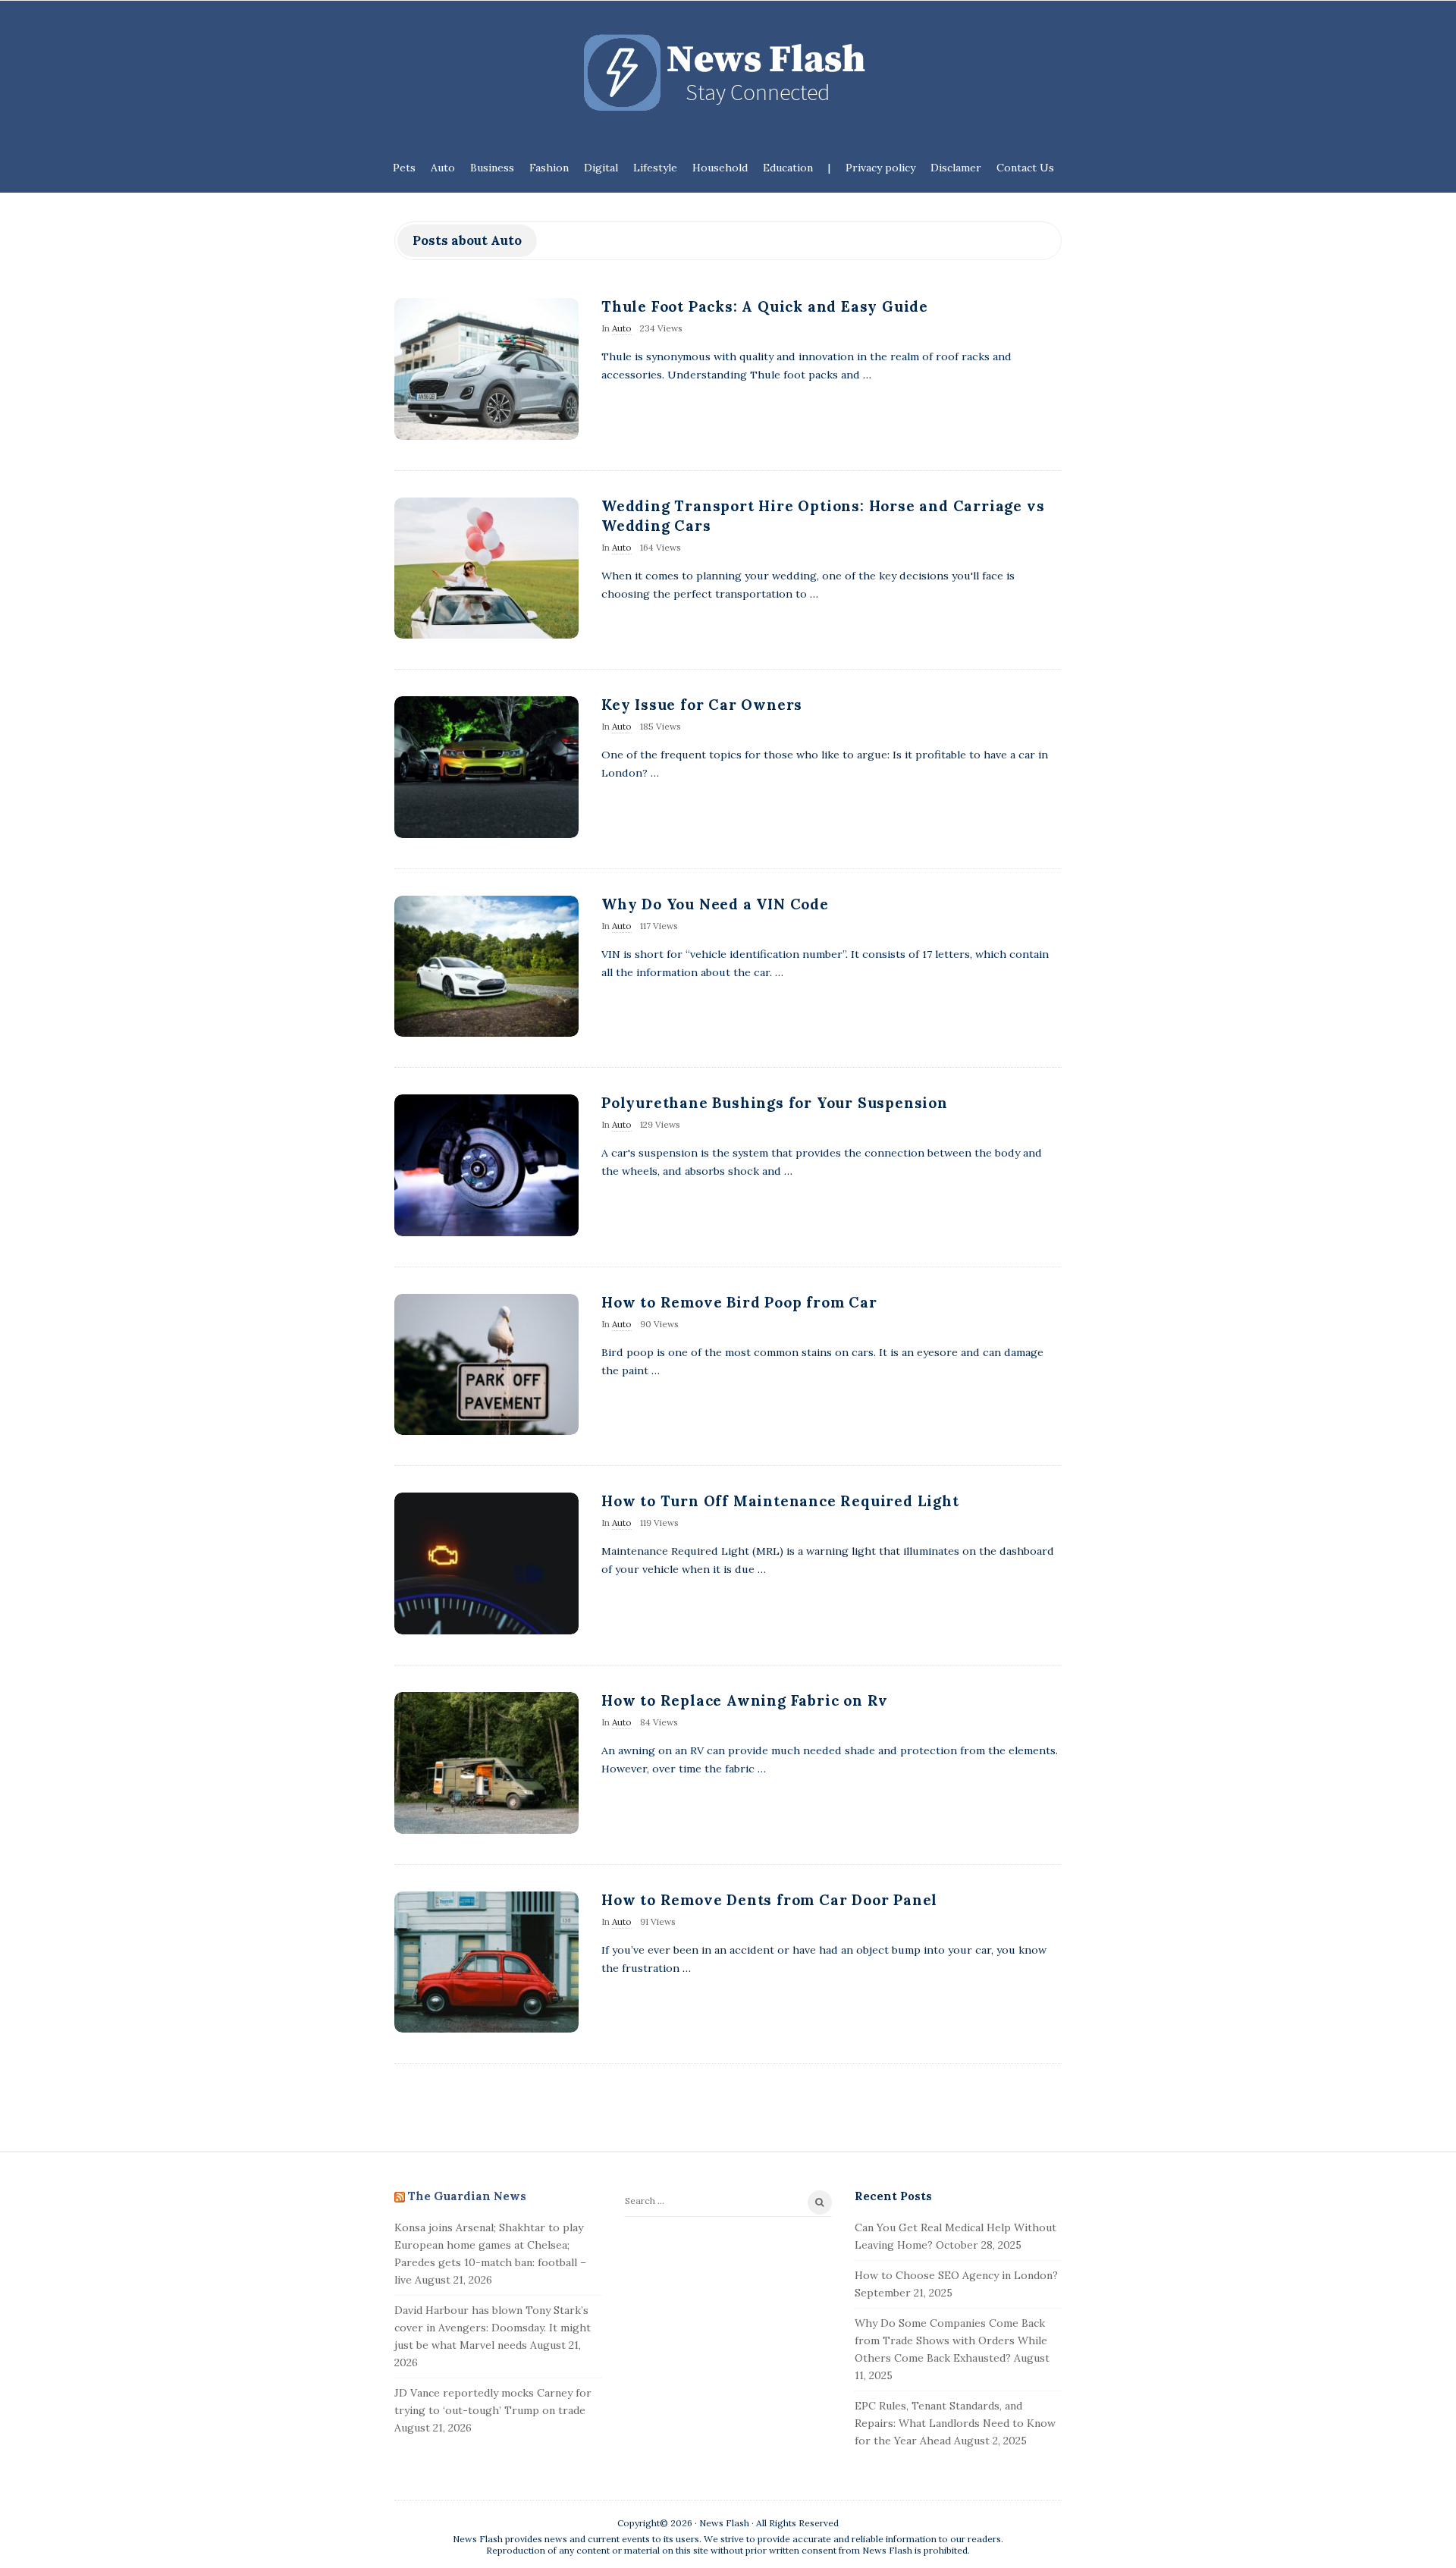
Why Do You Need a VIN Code (715, 904)
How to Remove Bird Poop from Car (739, 1302)
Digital (601, 168)
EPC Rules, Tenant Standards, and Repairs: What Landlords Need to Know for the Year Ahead (955, 2423)
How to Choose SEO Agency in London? (956, 2275)
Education (788, 168)
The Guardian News (467, 2196)
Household (720, 168)
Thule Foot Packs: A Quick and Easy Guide (765, 306)
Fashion (549, 168)
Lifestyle (655, 168)
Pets (404, 168)
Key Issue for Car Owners (702, 705)
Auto (443, 168)
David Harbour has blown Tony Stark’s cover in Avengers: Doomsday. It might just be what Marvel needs (493, 2328)
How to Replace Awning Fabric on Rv (745, 1700)
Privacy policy (880, 168)
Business (492, 168)
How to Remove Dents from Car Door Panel (769, 1900)
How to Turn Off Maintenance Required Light (780, 1501)
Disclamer (956, 168)
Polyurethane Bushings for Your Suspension (775, 1103)
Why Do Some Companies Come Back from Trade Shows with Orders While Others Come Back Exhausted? (951, 2340)
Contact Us (1025, 168)
